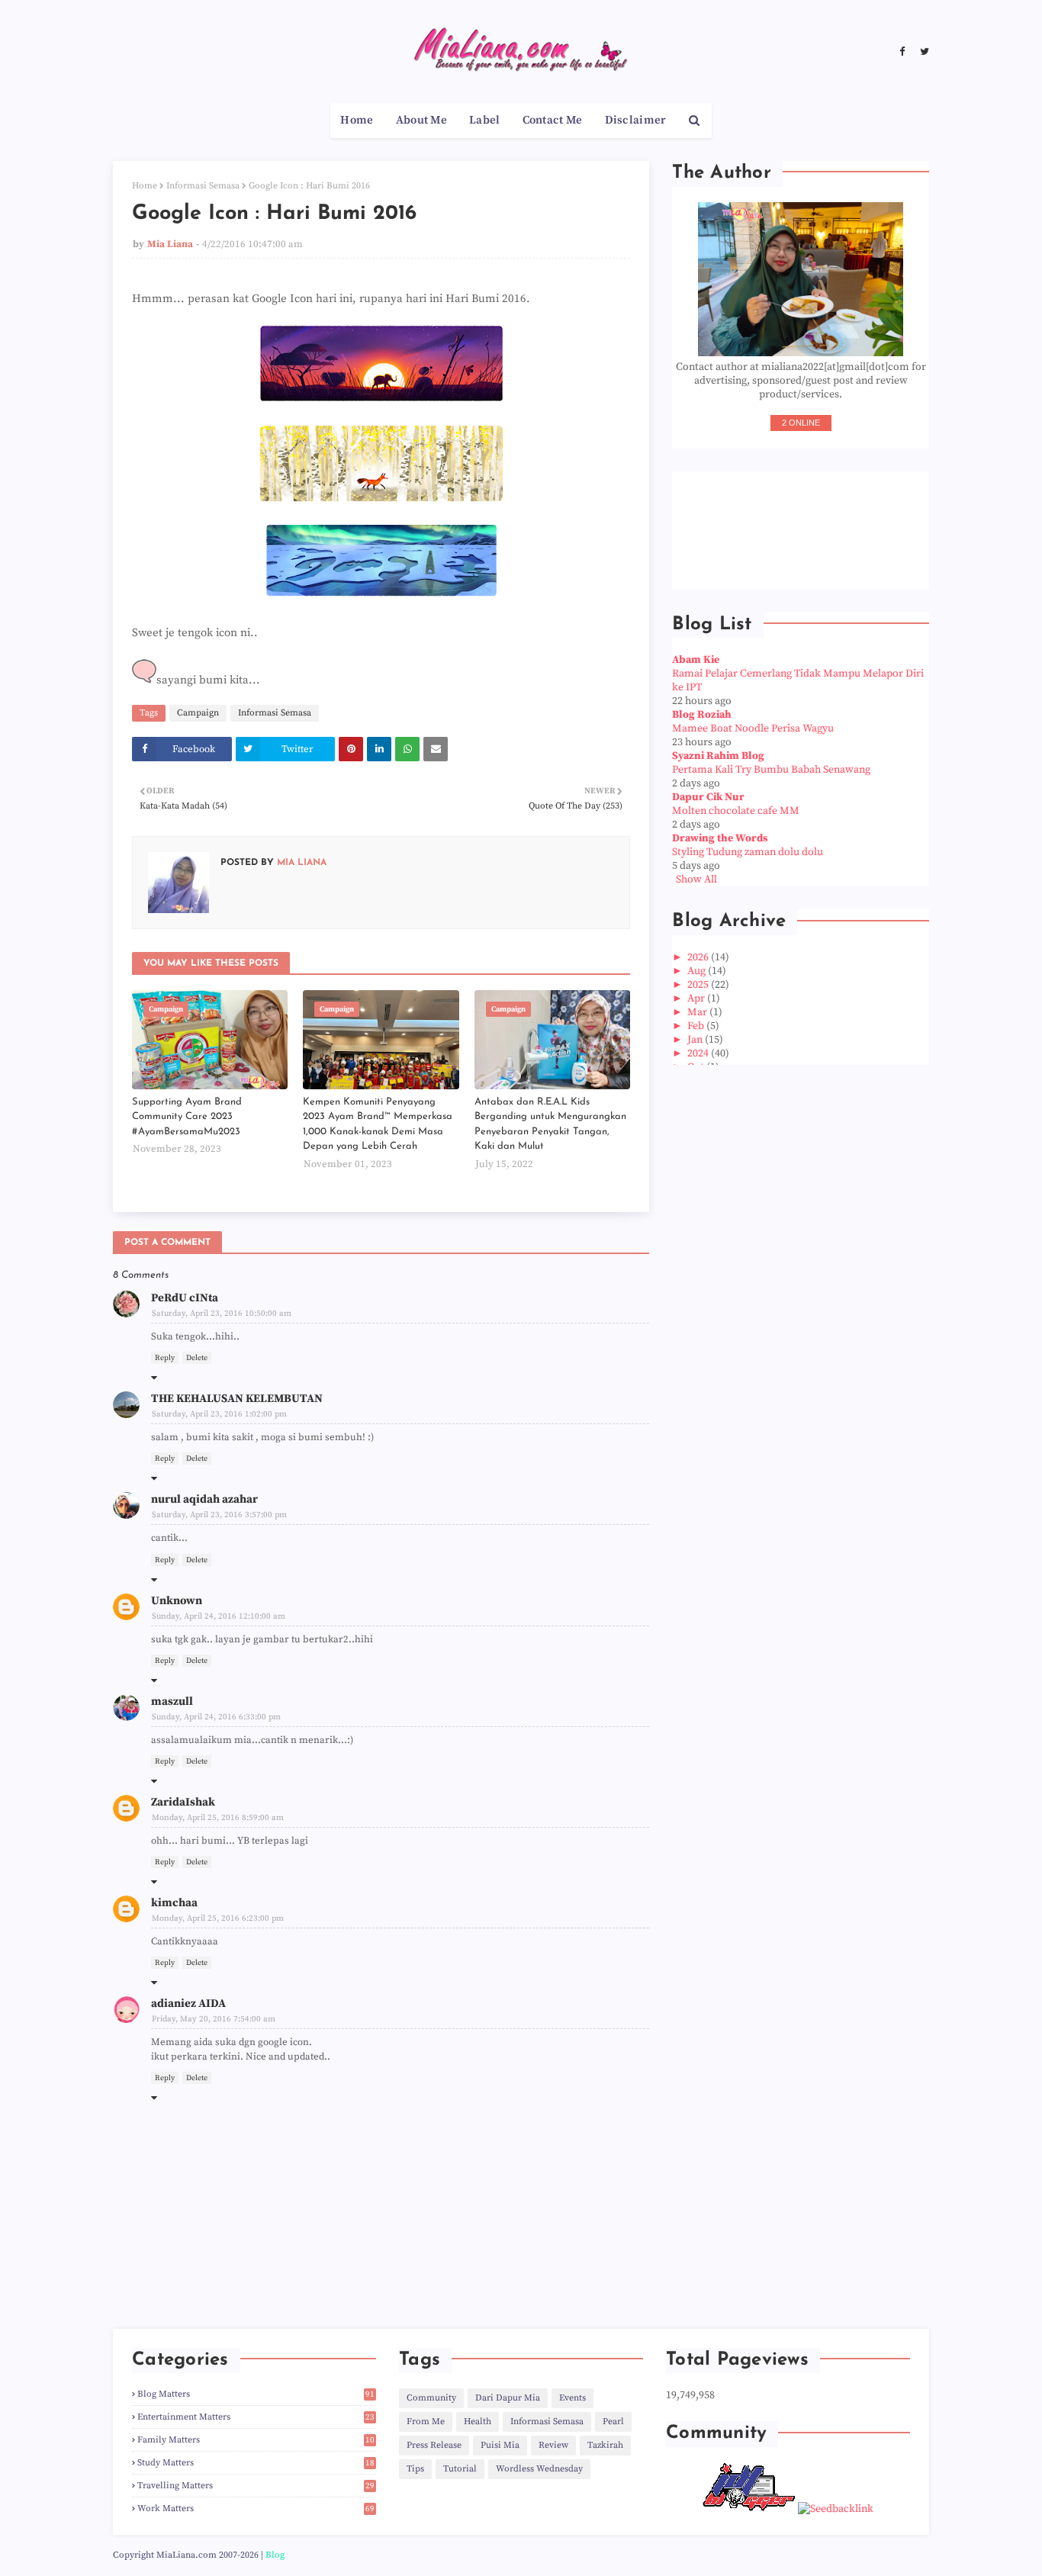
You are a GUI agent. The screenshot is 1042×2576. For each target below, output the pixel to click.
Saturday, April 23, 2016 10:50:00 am (222, 1314)
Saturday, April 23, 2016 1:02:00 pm (219, 1414)
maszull (172, 1701)
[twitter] (923, 52)
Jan (696, 1040)
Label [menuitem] (485, 120)
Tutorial (460, 2469)
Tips (415, 2469)
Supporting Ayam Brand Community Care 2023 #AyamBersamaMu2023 (187, 1117)
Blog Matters (256, 2394)
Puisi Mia (500, 2445)
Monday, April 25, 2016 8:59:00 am (218, 1818)
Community (431, 2398)
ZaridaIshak (183, 1802)
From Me (426, 2422)
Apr (697, 999)
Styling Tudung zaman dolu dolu (748, 852)
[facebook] (902, 52)
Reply (165, 1358)
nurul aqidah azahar (204, 1499)
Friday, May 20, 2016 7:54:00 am (214, 2019)
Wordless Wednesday (539, 2469)
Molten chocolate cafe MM (736, 811)
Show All (696, 880)
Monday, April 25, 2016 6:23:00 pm (218, 1918)
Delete (197, 1358)
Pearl (613, 2422)
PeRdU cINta (185, 1298)
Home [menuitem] (357, 120)
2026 (699, 957)
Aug (698, 971)
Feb (697, 1026)
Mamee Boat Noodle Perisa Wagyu (753, 728)
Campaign (198, 713)
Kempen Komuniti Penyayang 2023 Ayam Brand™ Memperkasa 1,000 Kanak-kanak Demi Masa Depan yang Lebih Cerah (378, 1124)
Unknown (177, 1601)
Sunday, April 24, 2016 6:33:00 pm (216, 1717)
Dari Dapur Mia (508, 2398)
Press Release (434, 2445)
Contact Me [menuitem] (553, 120)
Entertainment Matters (256, 2417)
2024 (699, 1053)
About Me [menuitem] (421, 120)
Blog (275, 2555)
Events (572, 2398)
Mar (698, 1012)
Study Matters (256, 2463)
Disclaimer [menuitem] (636, 120)
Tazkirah (605, 2445)
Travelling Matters (256, 2486)
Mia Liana (170, 244)
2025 (699, 985)
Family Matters (256, 2440)
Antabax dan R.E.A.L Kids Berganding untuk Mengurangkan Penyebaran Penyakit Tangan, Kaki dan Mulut (550, 1124)
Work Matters (256, 2508)
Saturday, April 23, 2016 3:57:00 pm (219, 1515)
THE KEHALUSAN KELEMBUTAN (237, 1399)
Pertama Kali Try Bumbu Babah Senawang (771, 770)
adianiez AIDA (188, 2004)
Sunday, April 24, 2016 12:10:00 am (219, 1616)
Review (553, 2445)
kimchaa (174, 1903)
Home (145, 186)
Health (478, 2422)
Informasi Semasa (203, 186)
